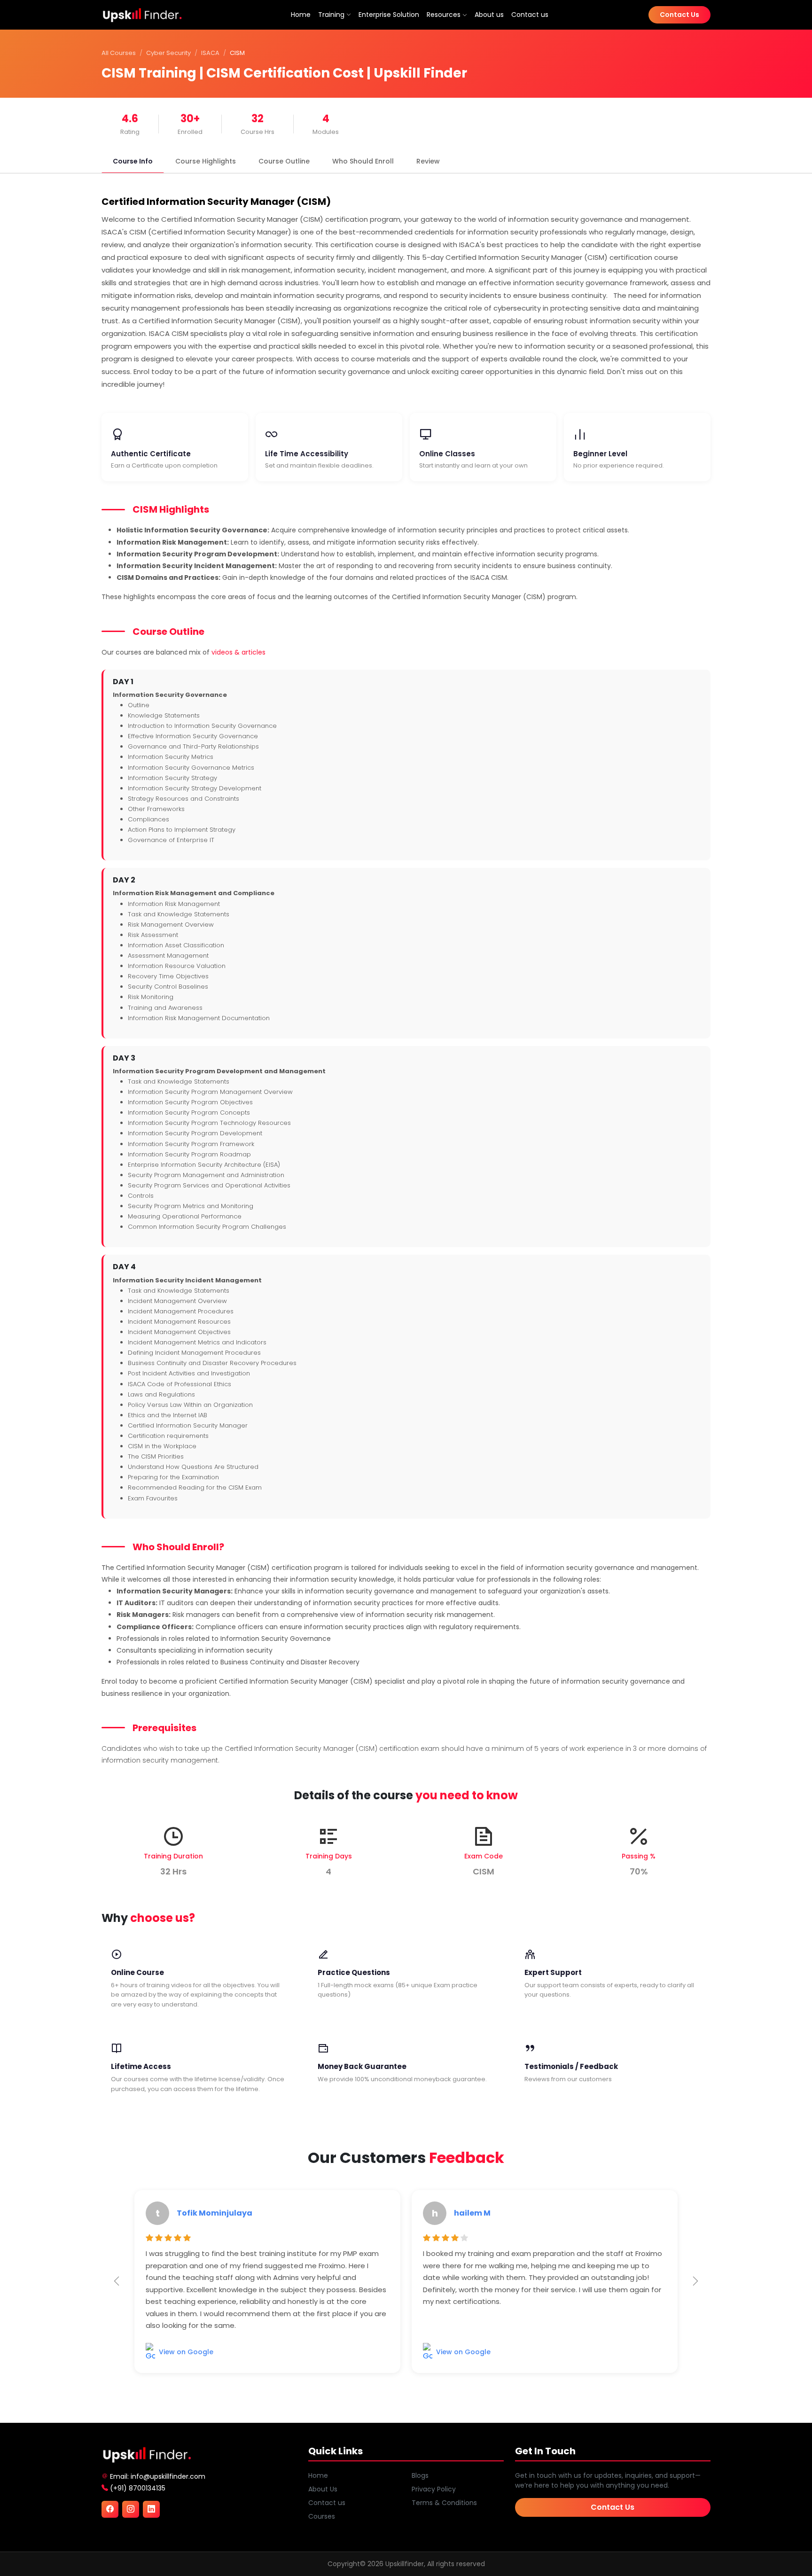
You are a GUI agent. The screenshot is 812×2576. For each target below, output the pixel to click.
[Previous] (117, 2281)
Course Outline (284, 161)
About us (489, 15)
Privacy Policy (434, 2489)
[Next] (695, 2281)
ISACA (210, 53)
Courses (322, 2516)
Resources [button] (445, 15)
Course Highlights (206, 161)
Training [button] (331, 15)
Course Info (133, 161)
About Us (323, 2489)
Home (301, 15)
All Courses (119, 53)
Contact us (530, 15)
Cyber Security (168, 53)
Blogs (420, 2475)
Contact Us (679, 15)
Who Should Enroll (363, 161)
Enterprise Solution (389, 15)
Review (428, 161)
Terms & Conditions (444, 2503)
